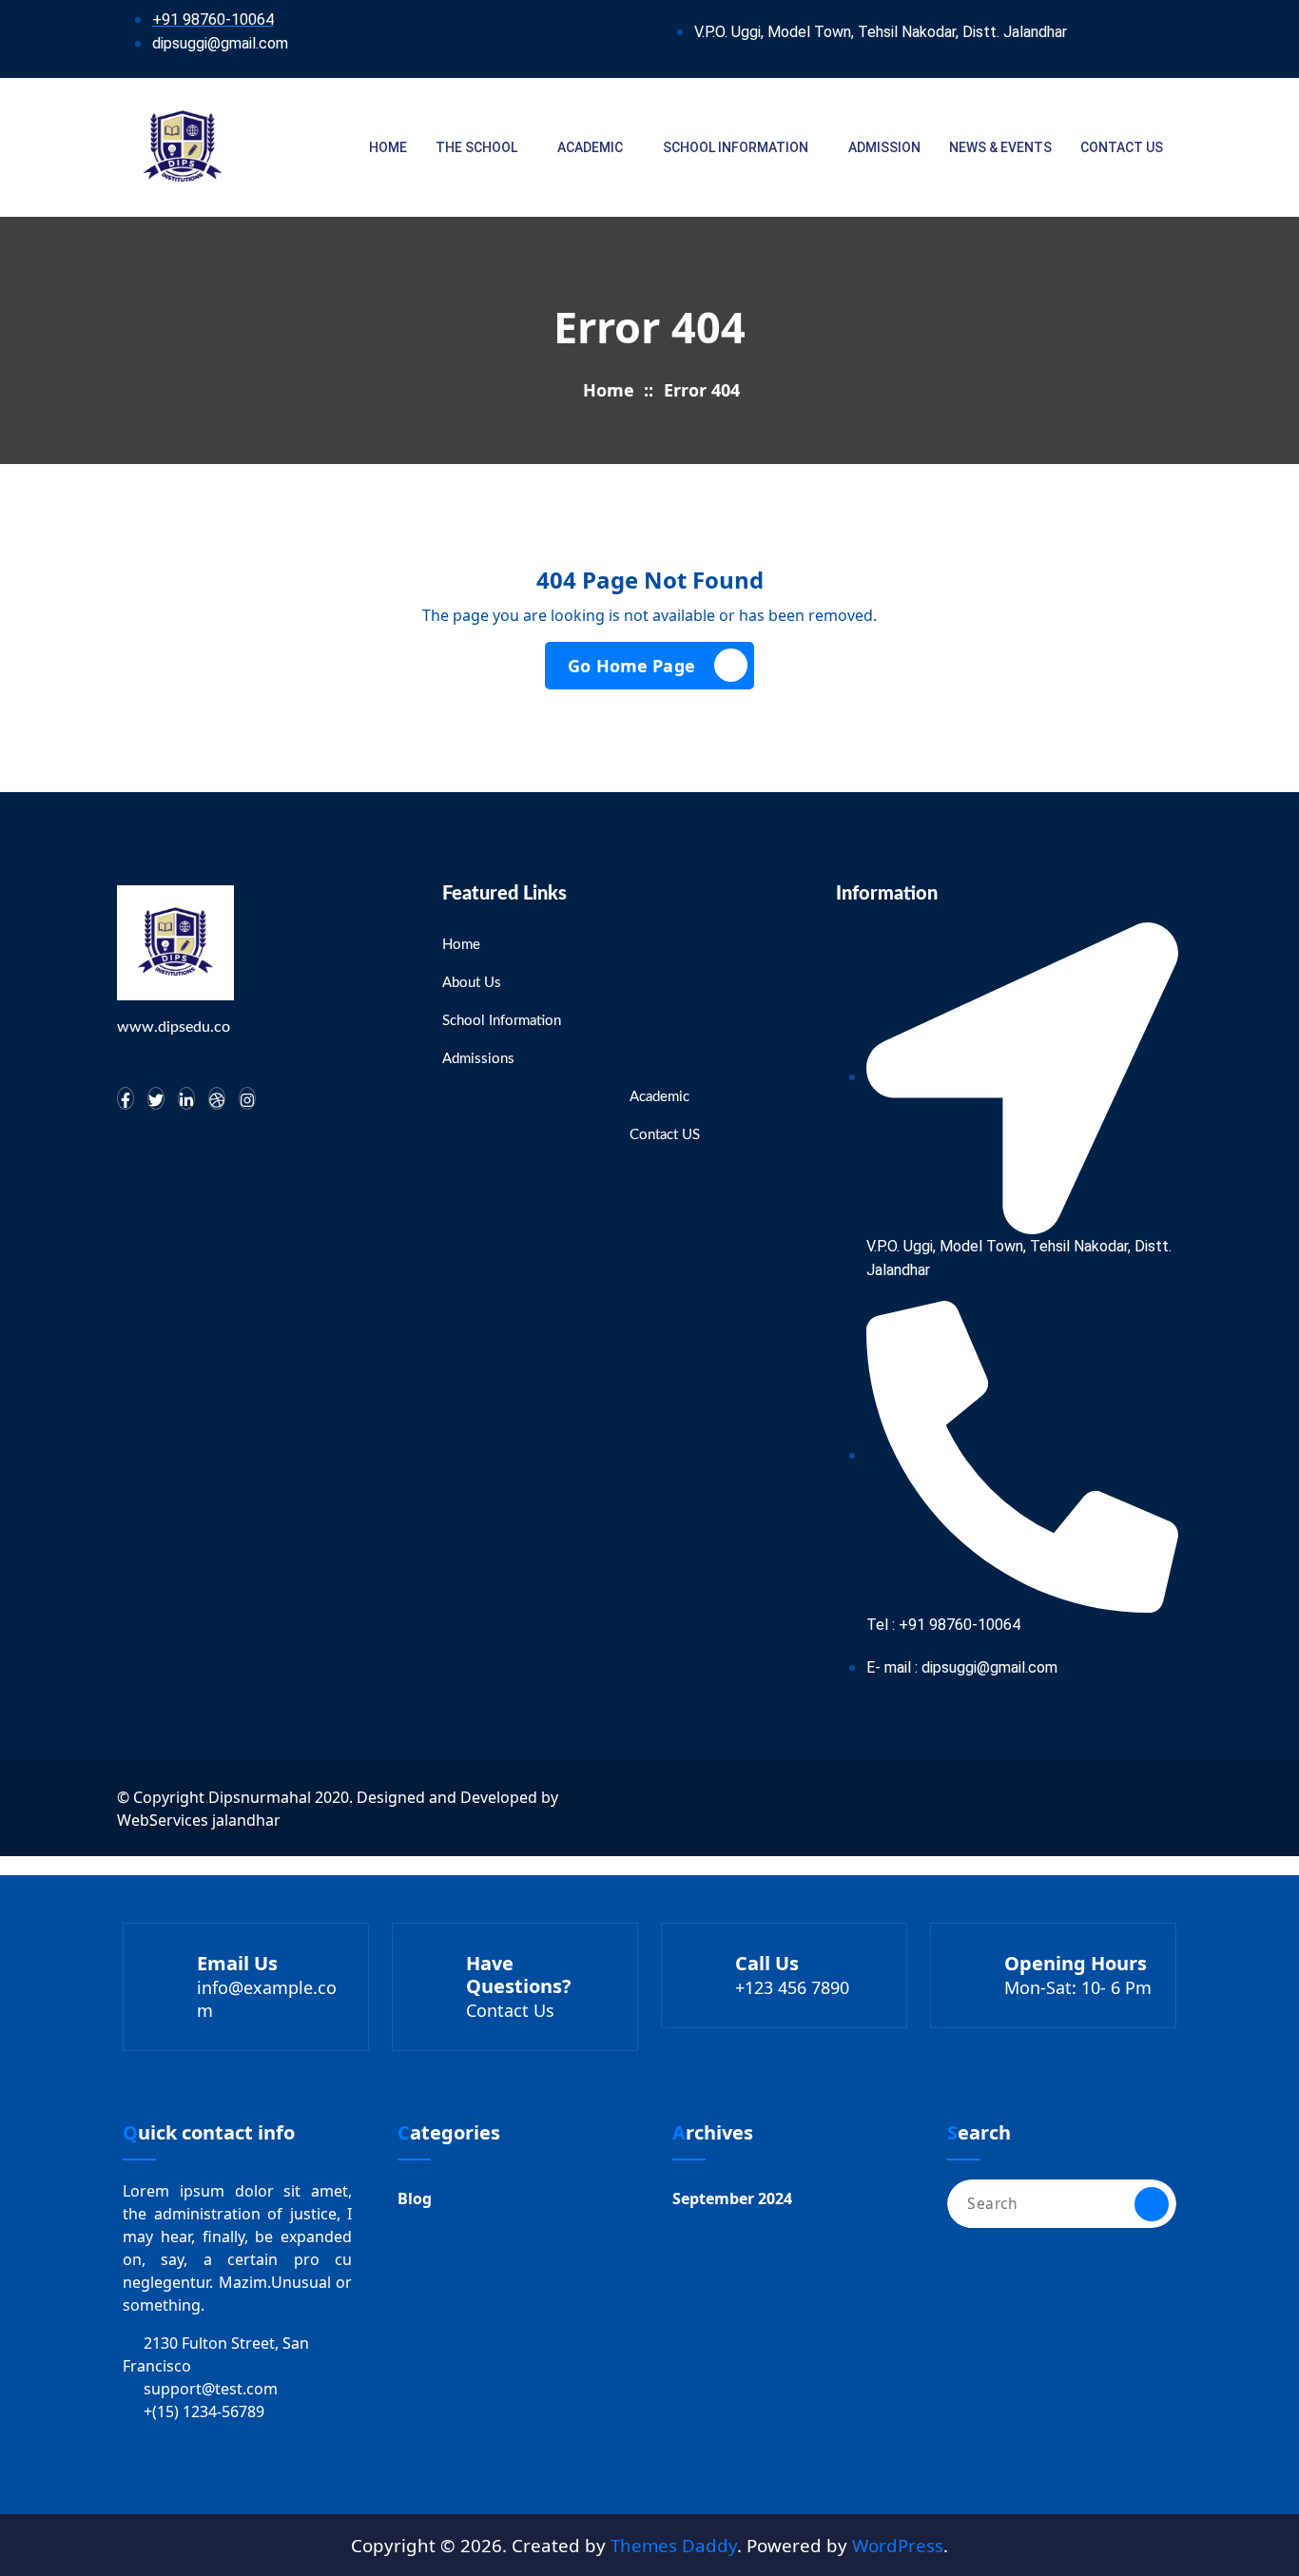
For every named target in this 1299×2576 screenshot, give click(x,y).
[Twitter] (156, 1098)
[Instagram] (247, 1098)
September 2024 (732, 2198)
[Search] (1152, 2204)
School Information (736, 147)
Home (388, 147)
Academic (590, 147)
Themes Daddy (674, 2545)
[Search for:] (1062, 2204)
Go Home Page (631, 666)
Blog (415, 2198)
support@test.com (211, 2389)
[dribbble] (217, 1098)
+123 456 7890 (792, 1987)
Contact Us (510, 2010)
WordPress (898, 2545)
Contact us (1122, 147)
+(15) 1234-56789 (204, 2411)
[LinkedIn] (186, 1098)
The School (476, 147)
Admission (884, 147)
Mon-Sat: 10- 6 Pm (1078, 1987)
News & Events (1000, 147)
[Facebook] (126, 1098)
